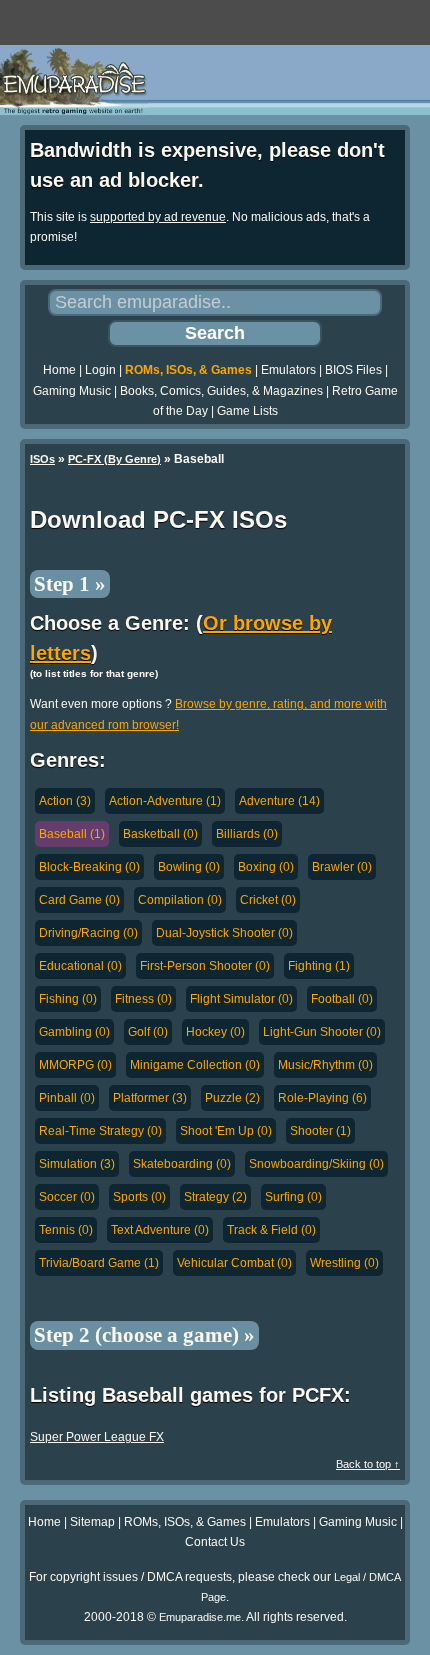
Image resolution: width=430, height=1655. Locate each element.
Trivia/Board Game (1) (99, 1263)
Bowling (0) (189, 867)
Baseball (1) (72, 834)
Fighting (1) (319, 966)
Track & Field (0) (271, 1230)
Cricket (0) (268, 900)
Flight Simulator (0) (241, 999)
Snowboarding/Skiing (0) (316, 1164)
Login (100, 370)
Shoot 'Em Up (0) (226, 1131)
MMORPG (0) (75, 1065)
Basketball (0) (160, 834)
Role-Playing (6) (322, 1098)
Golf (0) (148, 1032)
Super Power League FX (97, 1437)
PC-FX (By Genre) (114, 459)
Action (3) (65, 801)
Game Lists (247, 411)
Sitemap (92, 1522)
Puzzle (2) (232, 1098)
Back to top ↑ (368, 1464)
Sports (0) (139, 1197)
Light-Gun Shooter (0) (322, 1032)
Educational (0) (80, 966)
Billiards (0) (247, 834)
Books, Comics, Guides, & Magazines (221, 391)
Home (59, 370)
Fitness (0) (143, 999)
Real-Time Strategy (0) (100, 1131)
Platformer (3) (150, 1098)
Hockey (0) (215, 1032)
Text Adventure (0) (160, 1230)
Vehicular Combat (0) (234, 1263)
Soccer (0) (67, 1197)
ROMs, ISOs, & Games (188, 370)
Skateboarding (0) (182, 1164)
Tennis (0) (66, 1230)
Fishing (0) (68, 999)
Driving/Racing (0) (88, 933)
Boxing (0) (266, 867)
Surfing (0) (293, 1197)
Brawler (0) (342, 867)
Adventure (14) (279, 801)
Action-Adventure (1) (165, 801)
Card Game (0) (79, 900)
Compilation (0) (180, 900)
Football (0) (342, 999)
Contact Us (215, 1542)
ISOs (42, 459)
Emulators (288, 370)
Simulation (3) (77, 1164)
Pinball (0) (67, 1098)
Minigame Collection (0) (195, 1065)
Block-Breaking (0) (89, 867)
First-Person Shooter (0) (205, 966)
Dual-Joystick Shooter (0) (224, 933)
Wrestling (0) (344, 1263)
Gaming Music (72, 391)
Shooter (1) (320, 1131)
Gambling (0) (74, 1032)
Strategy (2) (215, 1197)
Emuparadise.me (200, 1617)
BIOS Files (353, 370)
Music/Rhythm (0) (325, 1065)
